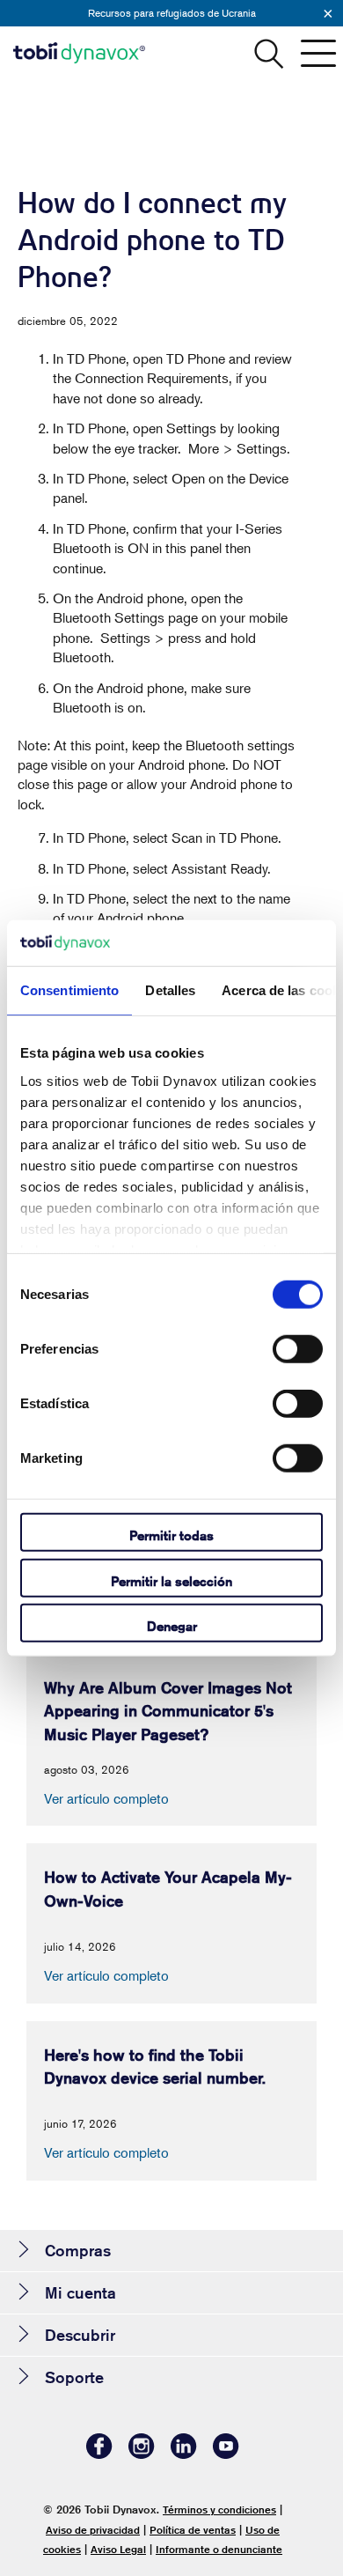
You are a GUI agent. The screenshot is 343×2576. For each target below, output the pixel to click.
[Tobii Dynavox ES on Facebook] (99, 2454)
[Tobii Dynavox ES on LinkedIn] (184, 2454)
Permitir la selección (171, 1580)
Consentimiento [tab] (69, 990)
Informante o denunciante (219, 2549)
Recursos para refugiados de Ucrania (172, 13)
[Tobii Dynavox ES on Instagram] (142, 2454)
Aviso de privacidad (93, 2530)
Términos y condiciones (219, 2510)
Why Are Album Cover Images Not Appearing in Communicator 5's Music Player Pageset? (168, 1711)
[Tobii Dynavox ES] (79, 53)
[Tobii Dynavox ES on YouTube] (226, 2454)
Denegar (172, 1626)
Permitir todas (171, 1535)
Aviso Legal (118, 2549)
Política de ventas (193, 2530)
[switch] (298, 1349)
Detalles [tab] (170, 990)
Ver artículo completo (106, 1798)
